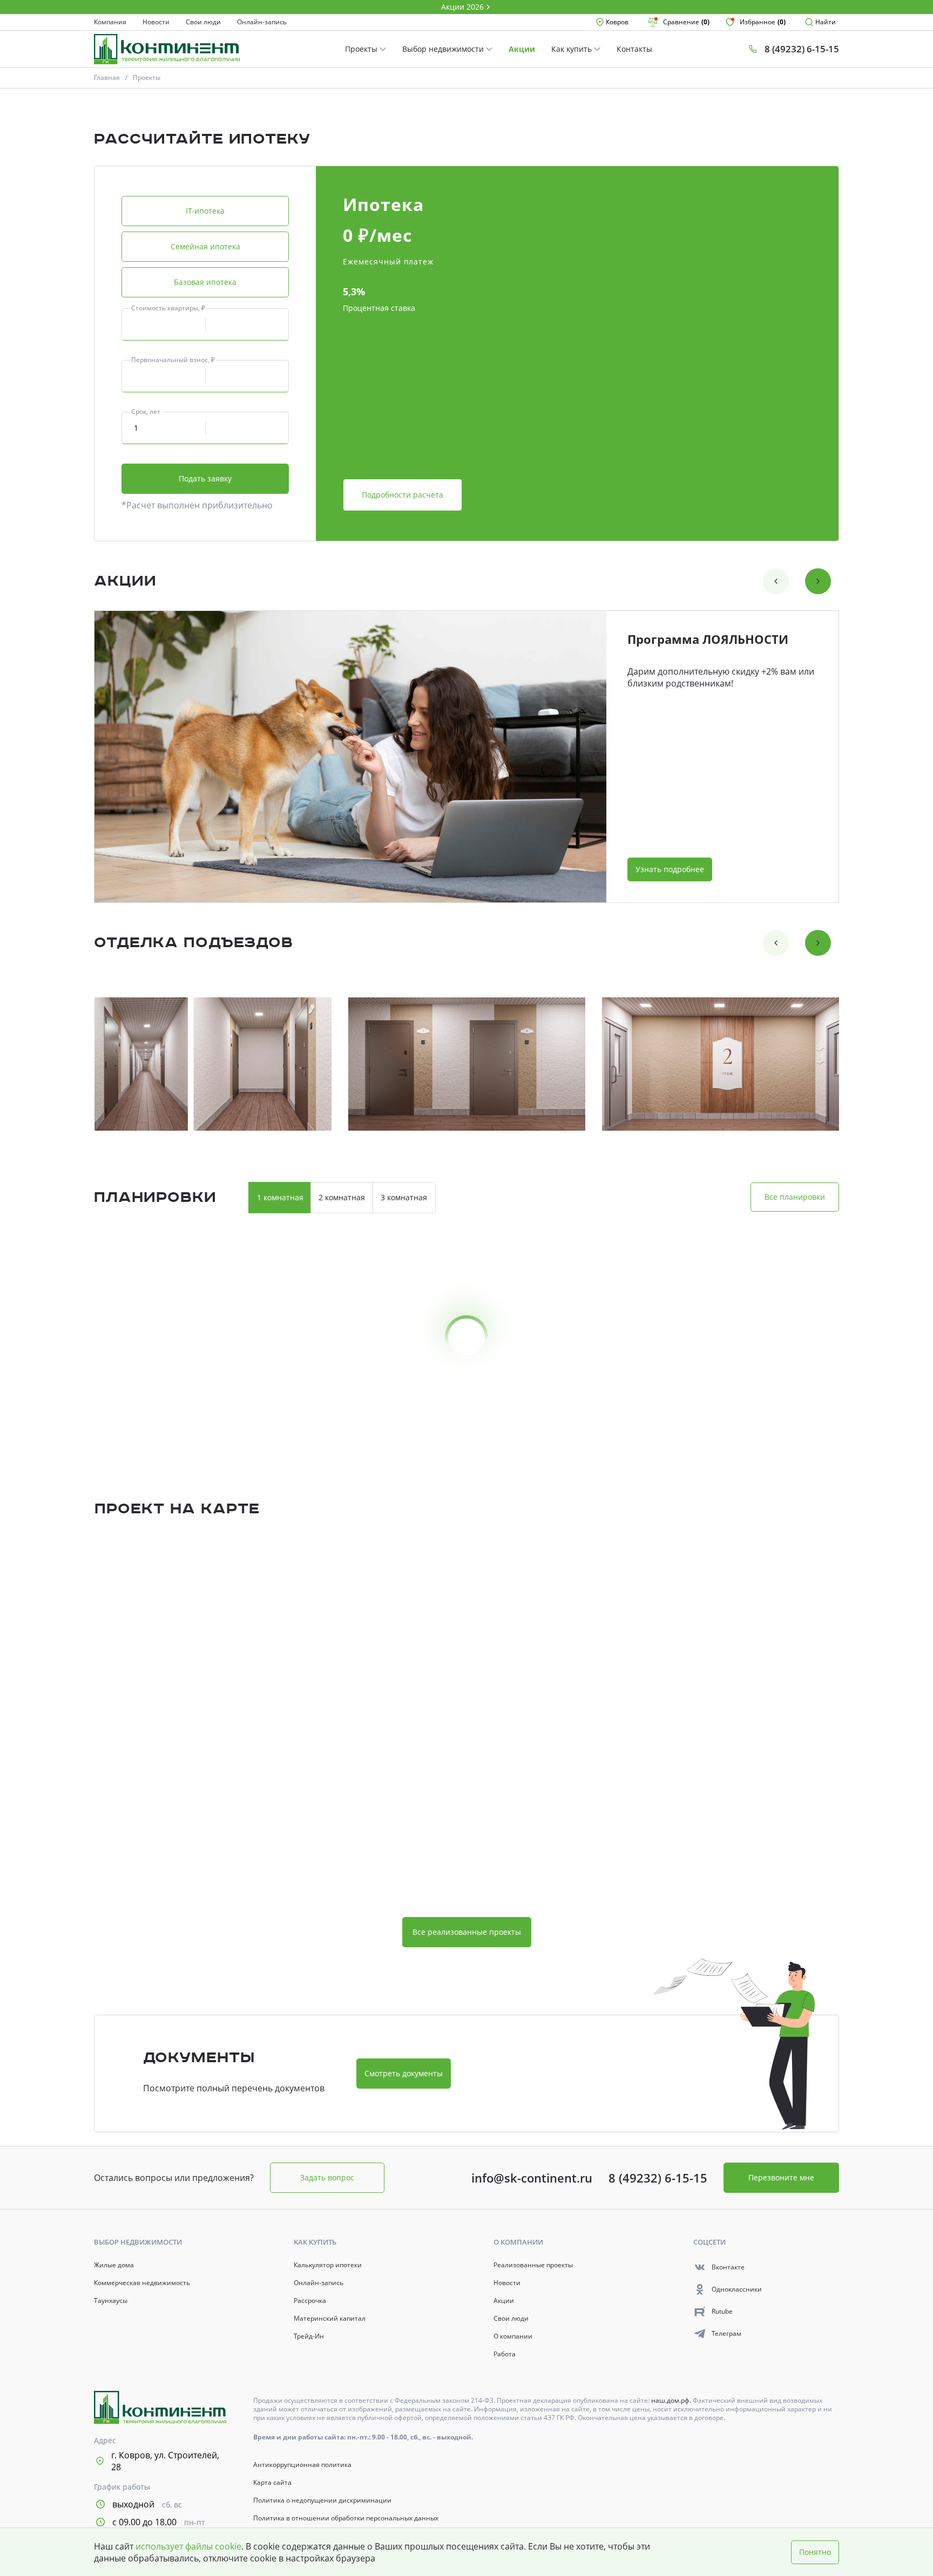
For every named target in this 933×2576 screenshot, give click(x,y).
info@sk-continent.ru (532, 2178)
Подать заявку (205, 478)
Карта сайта (272, 2483)
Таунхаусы (111, 2301)
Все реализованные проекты (467, 1932)
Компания (110, 22)
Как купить (573, 49)
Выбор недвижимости (444, 49)
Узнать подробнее (670, 869)
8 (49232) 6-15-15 (658, 2178)
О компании (513, 2336)
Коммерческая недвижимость (142, 2283)
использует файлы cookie (188, 2546)
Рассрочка (310, 2301)
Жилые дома (114, 2265)
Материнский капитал (330, 2319)
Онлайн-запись (262, 22)
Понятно (815, 2552)
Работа (505, 2354)
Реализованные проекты (533, 2265)
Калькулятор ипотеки (328, 2265)
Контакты (634, 49)
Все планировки (795, 1197)
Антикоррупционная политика (302, 2465)
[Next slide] (818, 581)
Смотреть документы (404, 2073)
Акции (522, 49)
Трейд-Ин (309, 2336)
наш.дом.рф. (672, 2400)
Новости (156, 22)
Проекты (362, 49)
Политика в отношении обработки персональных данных (346, 2518)
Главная (107, 77)
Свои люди (203, 22)
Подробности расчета (403, 495)
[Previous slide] (776, 581)
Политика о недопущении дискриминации (322, 2500)
